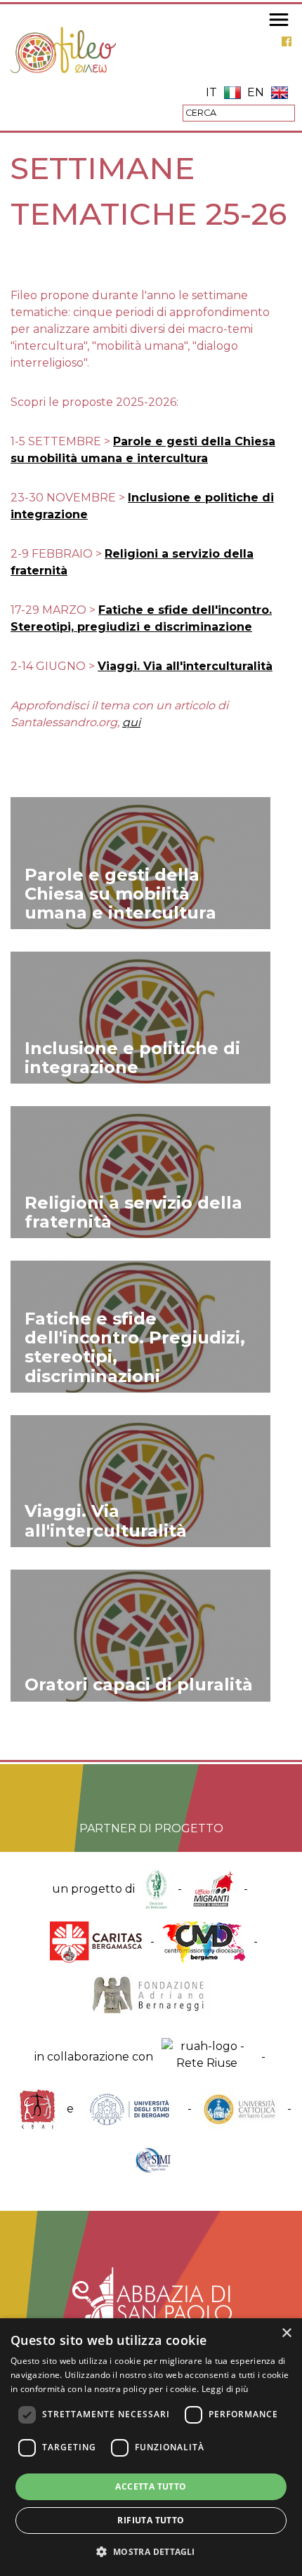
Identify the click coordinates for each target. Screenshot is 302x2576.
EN (256, 92)
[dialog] (151, 2447)
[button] (151, 2551)
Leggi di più (225, 2389)
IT (211, 92)
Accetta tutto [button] (151, 2486)
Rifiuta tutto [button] (151, 2520)
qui (131, 722)
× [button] (286, 2333)
